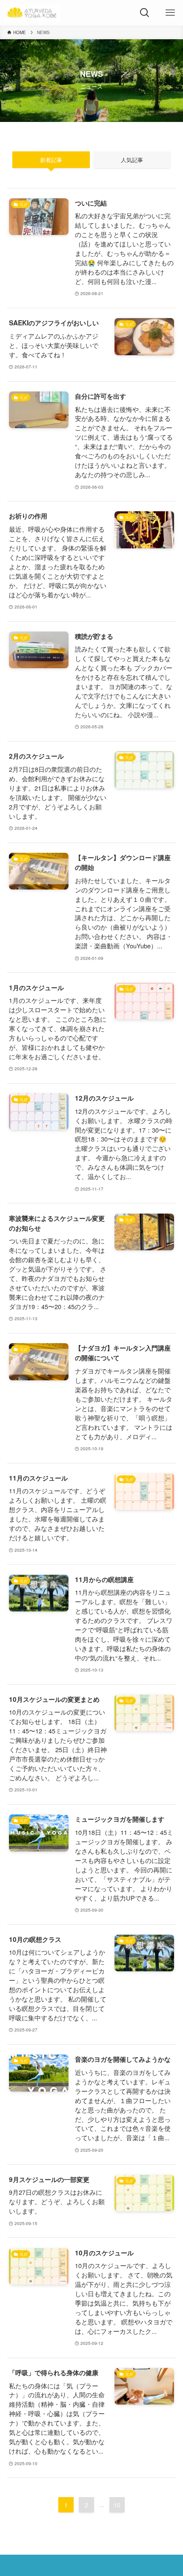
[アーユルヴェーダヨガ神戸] (32, 13)
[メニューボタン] (170, 13)
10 (117, 2505)
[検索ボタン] (145, 13)
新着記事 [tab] (51, 160)
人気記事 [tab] (132, 160)
